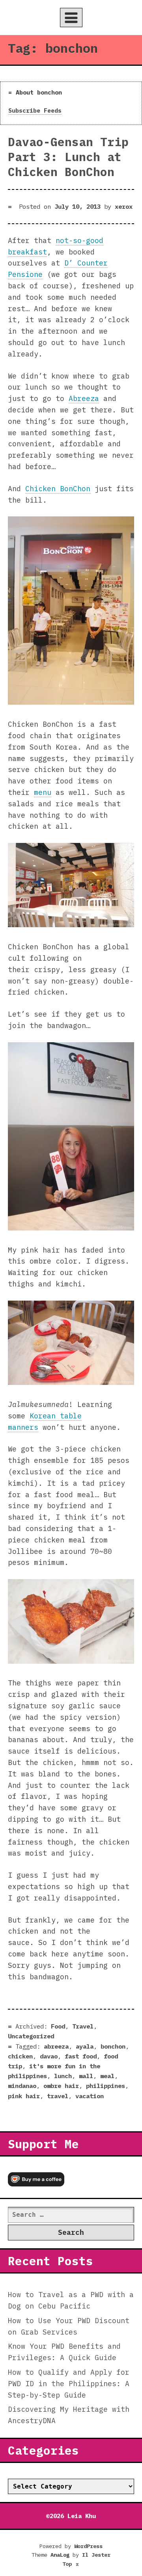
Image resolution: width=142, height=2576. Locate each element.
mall (86, 2076)
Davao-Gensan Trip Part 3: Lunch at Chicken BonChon (68, 157)
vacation (90, 2096)
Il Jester (96, 2555)
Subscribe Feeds (35, 110)
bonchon (113, 2046)
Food (58, 2026)
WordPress (88, 2546)
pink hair (24, 2096)
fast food (81, 2056)
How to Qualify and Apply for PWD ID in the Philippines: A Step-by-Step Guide (69, 2384)
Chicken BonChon (58, 489)
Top (71, 2564)
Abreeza (84, 398)
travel (58, 2096)
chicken (20, 2056)
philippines (106, 2086)
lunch (63, 2076)
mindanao (22, 2086)
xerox (124, 206)
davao (49, 2056)
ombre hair (61, 2086)
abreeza (56, 2046)
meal (107, 2076)
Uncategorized (31, 2036)
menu (43, 792)
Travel (83, 2026)
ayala (85, 2046)
